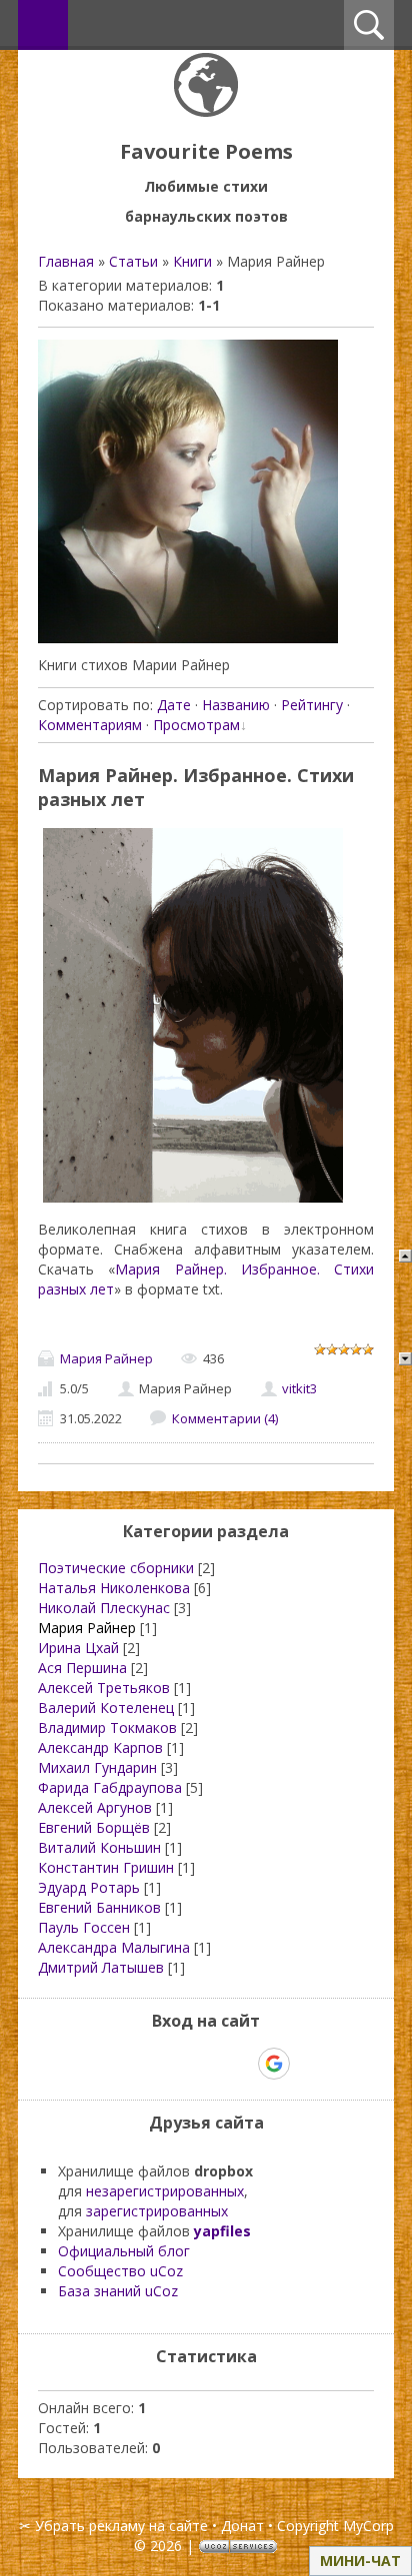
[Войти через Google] (274, 2064)
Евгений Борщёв (94, 1827)
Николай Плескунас (104, 1608)
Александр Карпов (100, 1747)
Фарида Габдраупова (110, 1787)
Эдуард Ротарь (89, 1887)
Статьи (133, 261)
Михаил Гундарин (97, 1767)
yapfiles (222, 2231)
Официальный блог (124, 2251)
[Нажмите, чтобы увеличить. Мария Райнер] (188, 638)
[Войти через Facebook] (205, 2064)
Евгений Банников (99, 1907)
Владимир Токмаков (107, 1727)
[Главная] (206, 111)
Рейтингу (312, 705)
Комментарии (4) (225, 1418)
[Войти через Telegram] (137, 2064)
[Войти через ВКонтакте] (171, 2064)
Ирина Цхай (78, 1648)
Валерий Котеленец (106, 1708)
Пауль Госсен (84, 1927)
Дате (174, 705)
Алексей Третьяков (104, 1688)
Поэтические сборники (116, 1568)
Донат (242, 2526)
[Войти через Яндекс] (239, 2064)
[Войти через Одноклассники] (309, 2064)
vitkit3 (299, 1388)
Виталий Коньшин (99, 1847)
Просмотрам (196, 725)
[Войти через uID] (103, 2064)
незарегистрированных (165, 2191)
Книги (192, 261)
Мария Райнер (106, 1358)
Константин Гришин (106, 1867)
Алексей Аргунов (95, 1807)
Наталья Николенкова (114, 1588)
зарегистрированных (157, 2211)
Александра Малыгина (114, 1947)
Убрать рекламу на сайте (121, 2526)
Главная (66, 261)
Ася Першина (82, 1668)
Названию (236, 705)
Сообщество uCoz (120, 2271)
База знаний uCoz (118, 2291)
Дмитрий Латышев (101, 1967)
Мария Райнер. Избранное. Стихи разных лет (196, 787)
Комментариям (90, 725)
